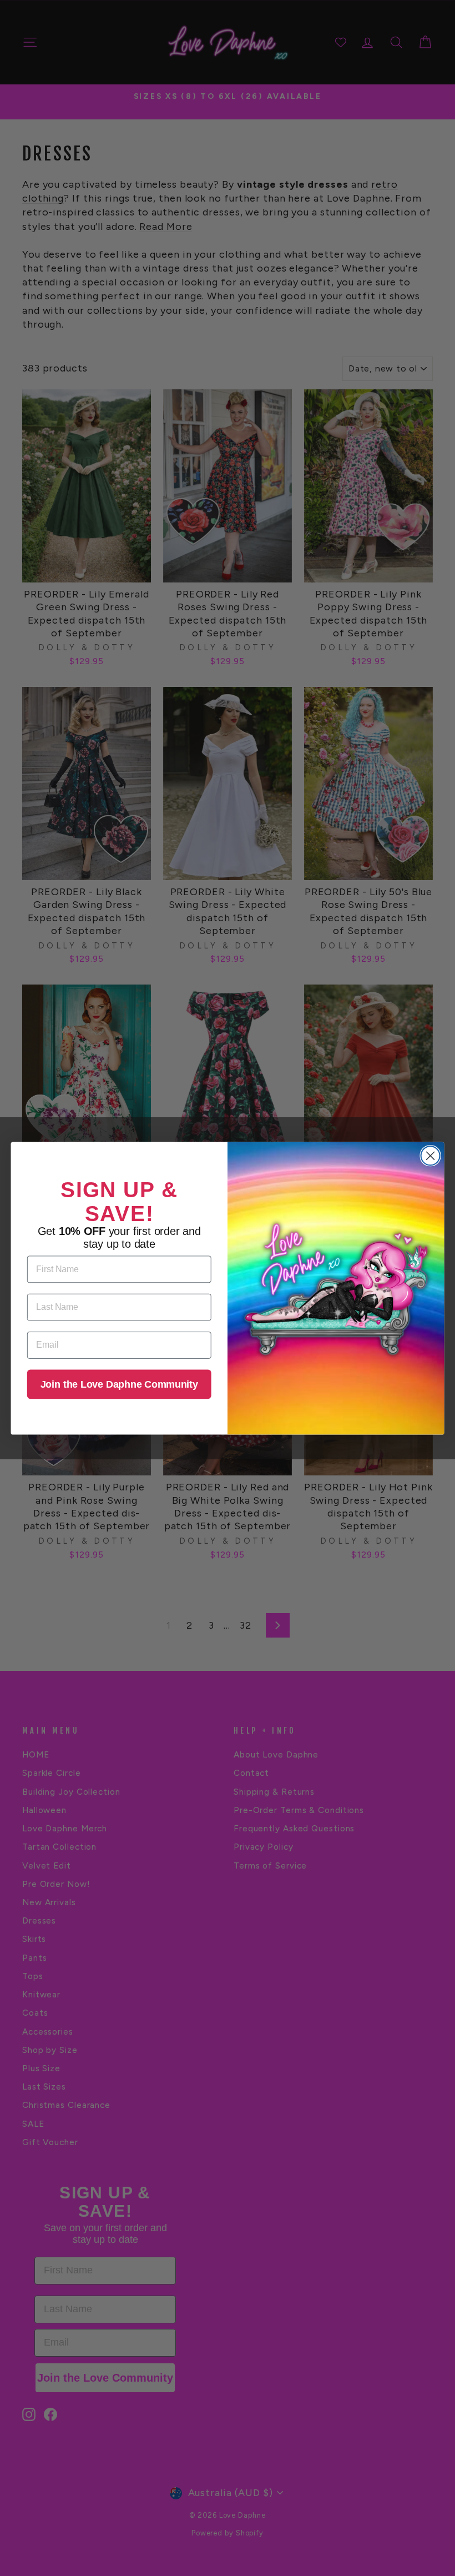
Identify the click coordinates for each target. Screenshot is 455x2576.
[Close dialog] (431, 1156)
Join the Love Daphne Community (119, 1384)
